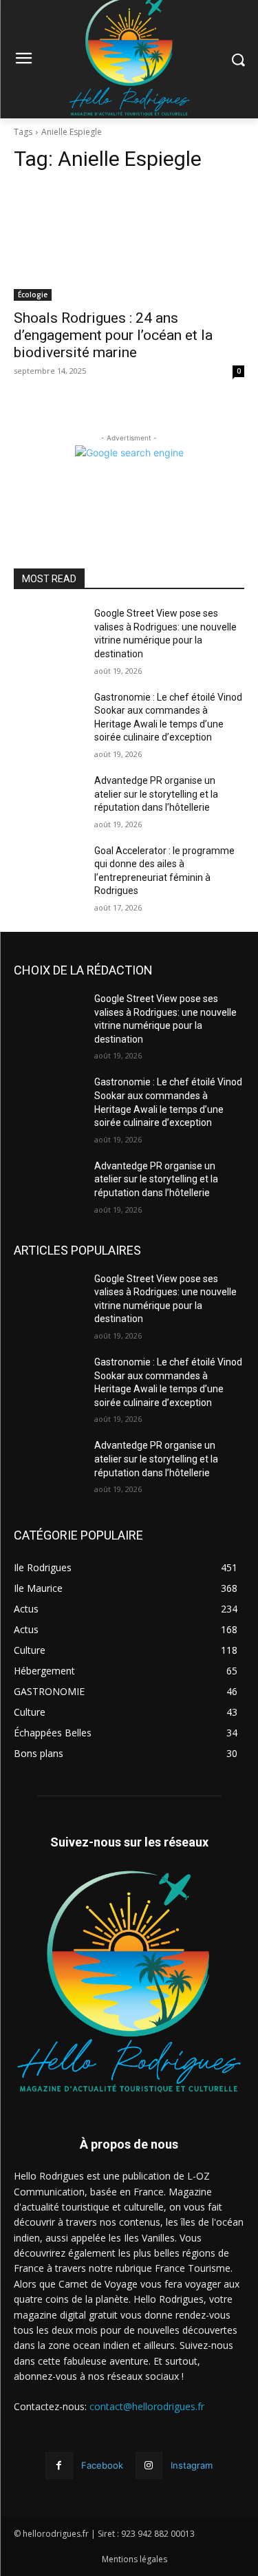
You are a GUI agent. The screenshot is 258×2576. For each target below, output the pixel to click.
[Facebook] (59, 2466)
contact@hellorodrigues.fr (147, 2406)
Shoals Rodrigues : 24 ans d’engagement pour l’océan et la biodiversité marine (113, 335)
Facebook (102, 2465)
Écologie (33, 295)
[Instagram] (149, 2466)
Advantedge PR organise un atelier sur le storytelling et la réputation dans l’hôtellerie (156, 794)
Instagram (192, 2465)
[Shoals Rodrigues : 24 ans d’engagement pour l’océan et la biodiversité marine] (129, 243)
